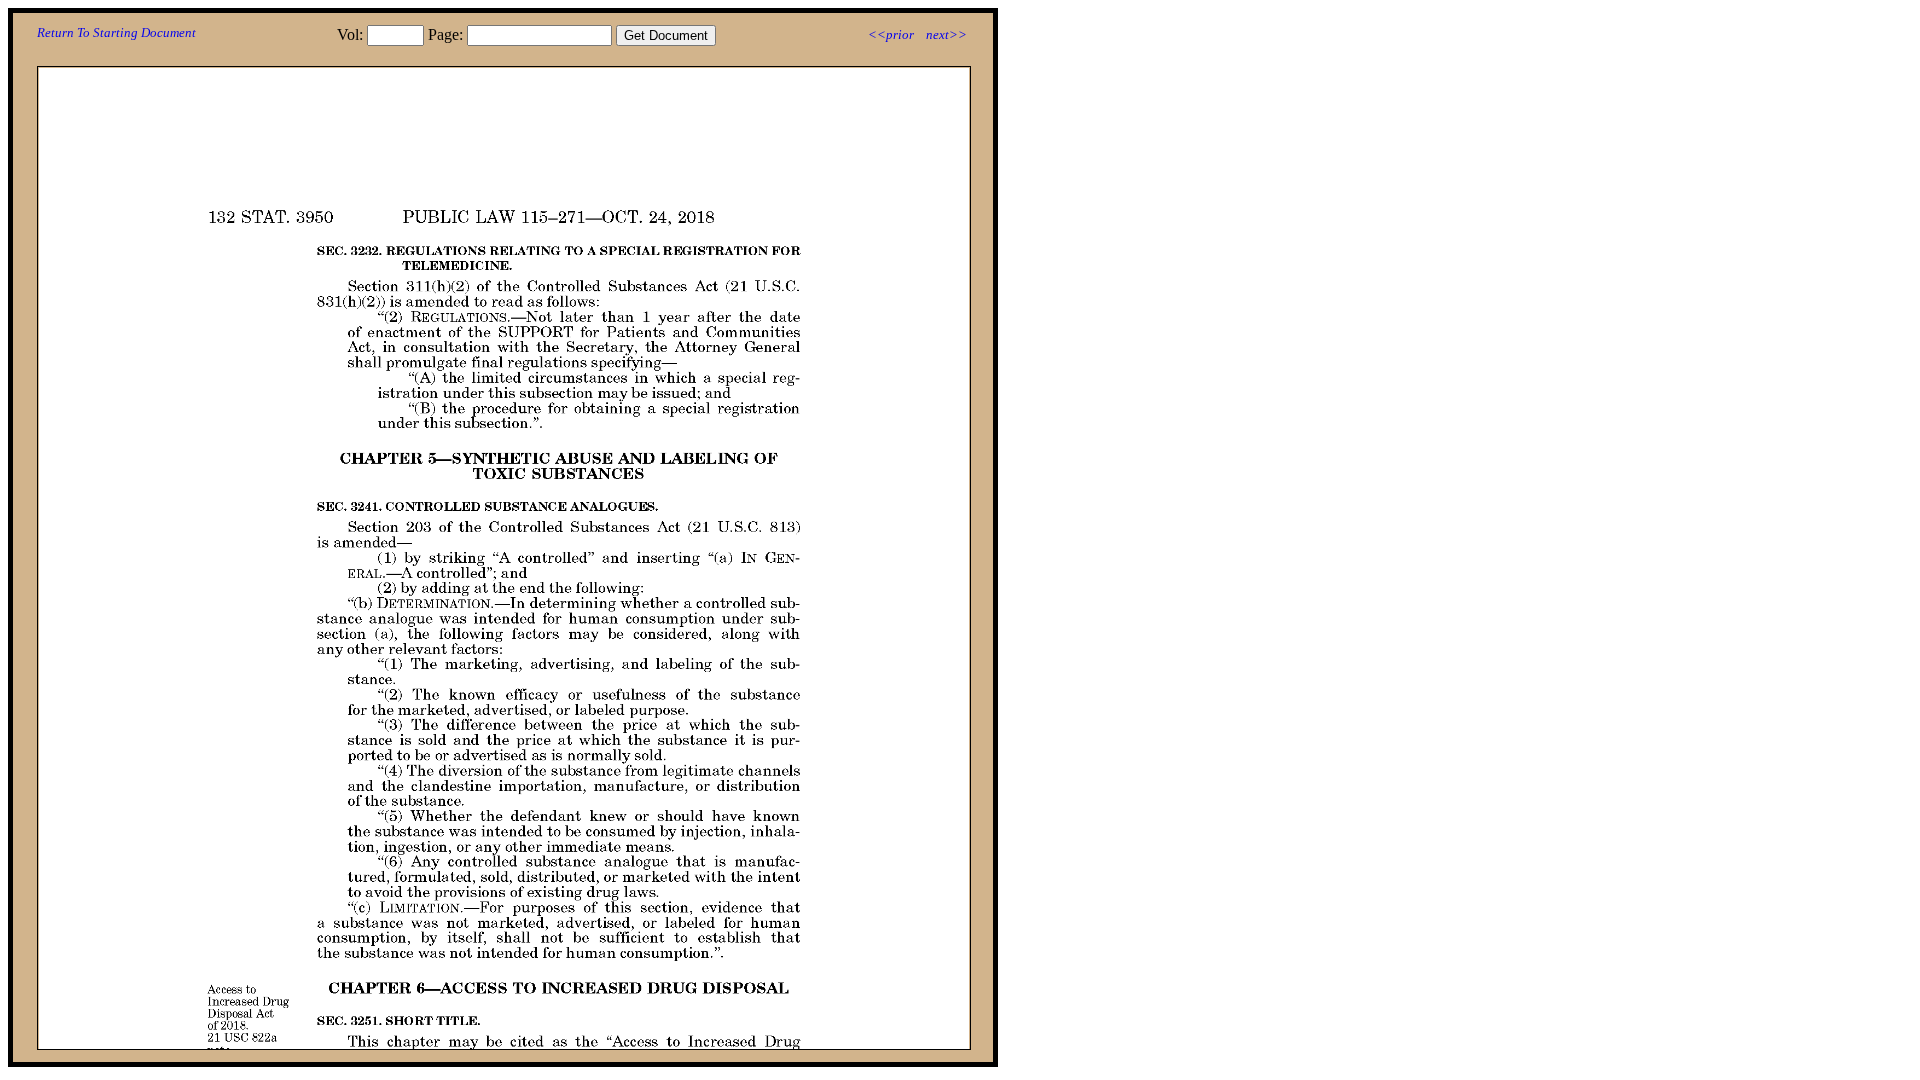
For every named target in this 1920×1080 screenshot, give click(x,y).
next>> (946, 34)
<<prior (891, 34)
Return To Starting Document (116, 32)
